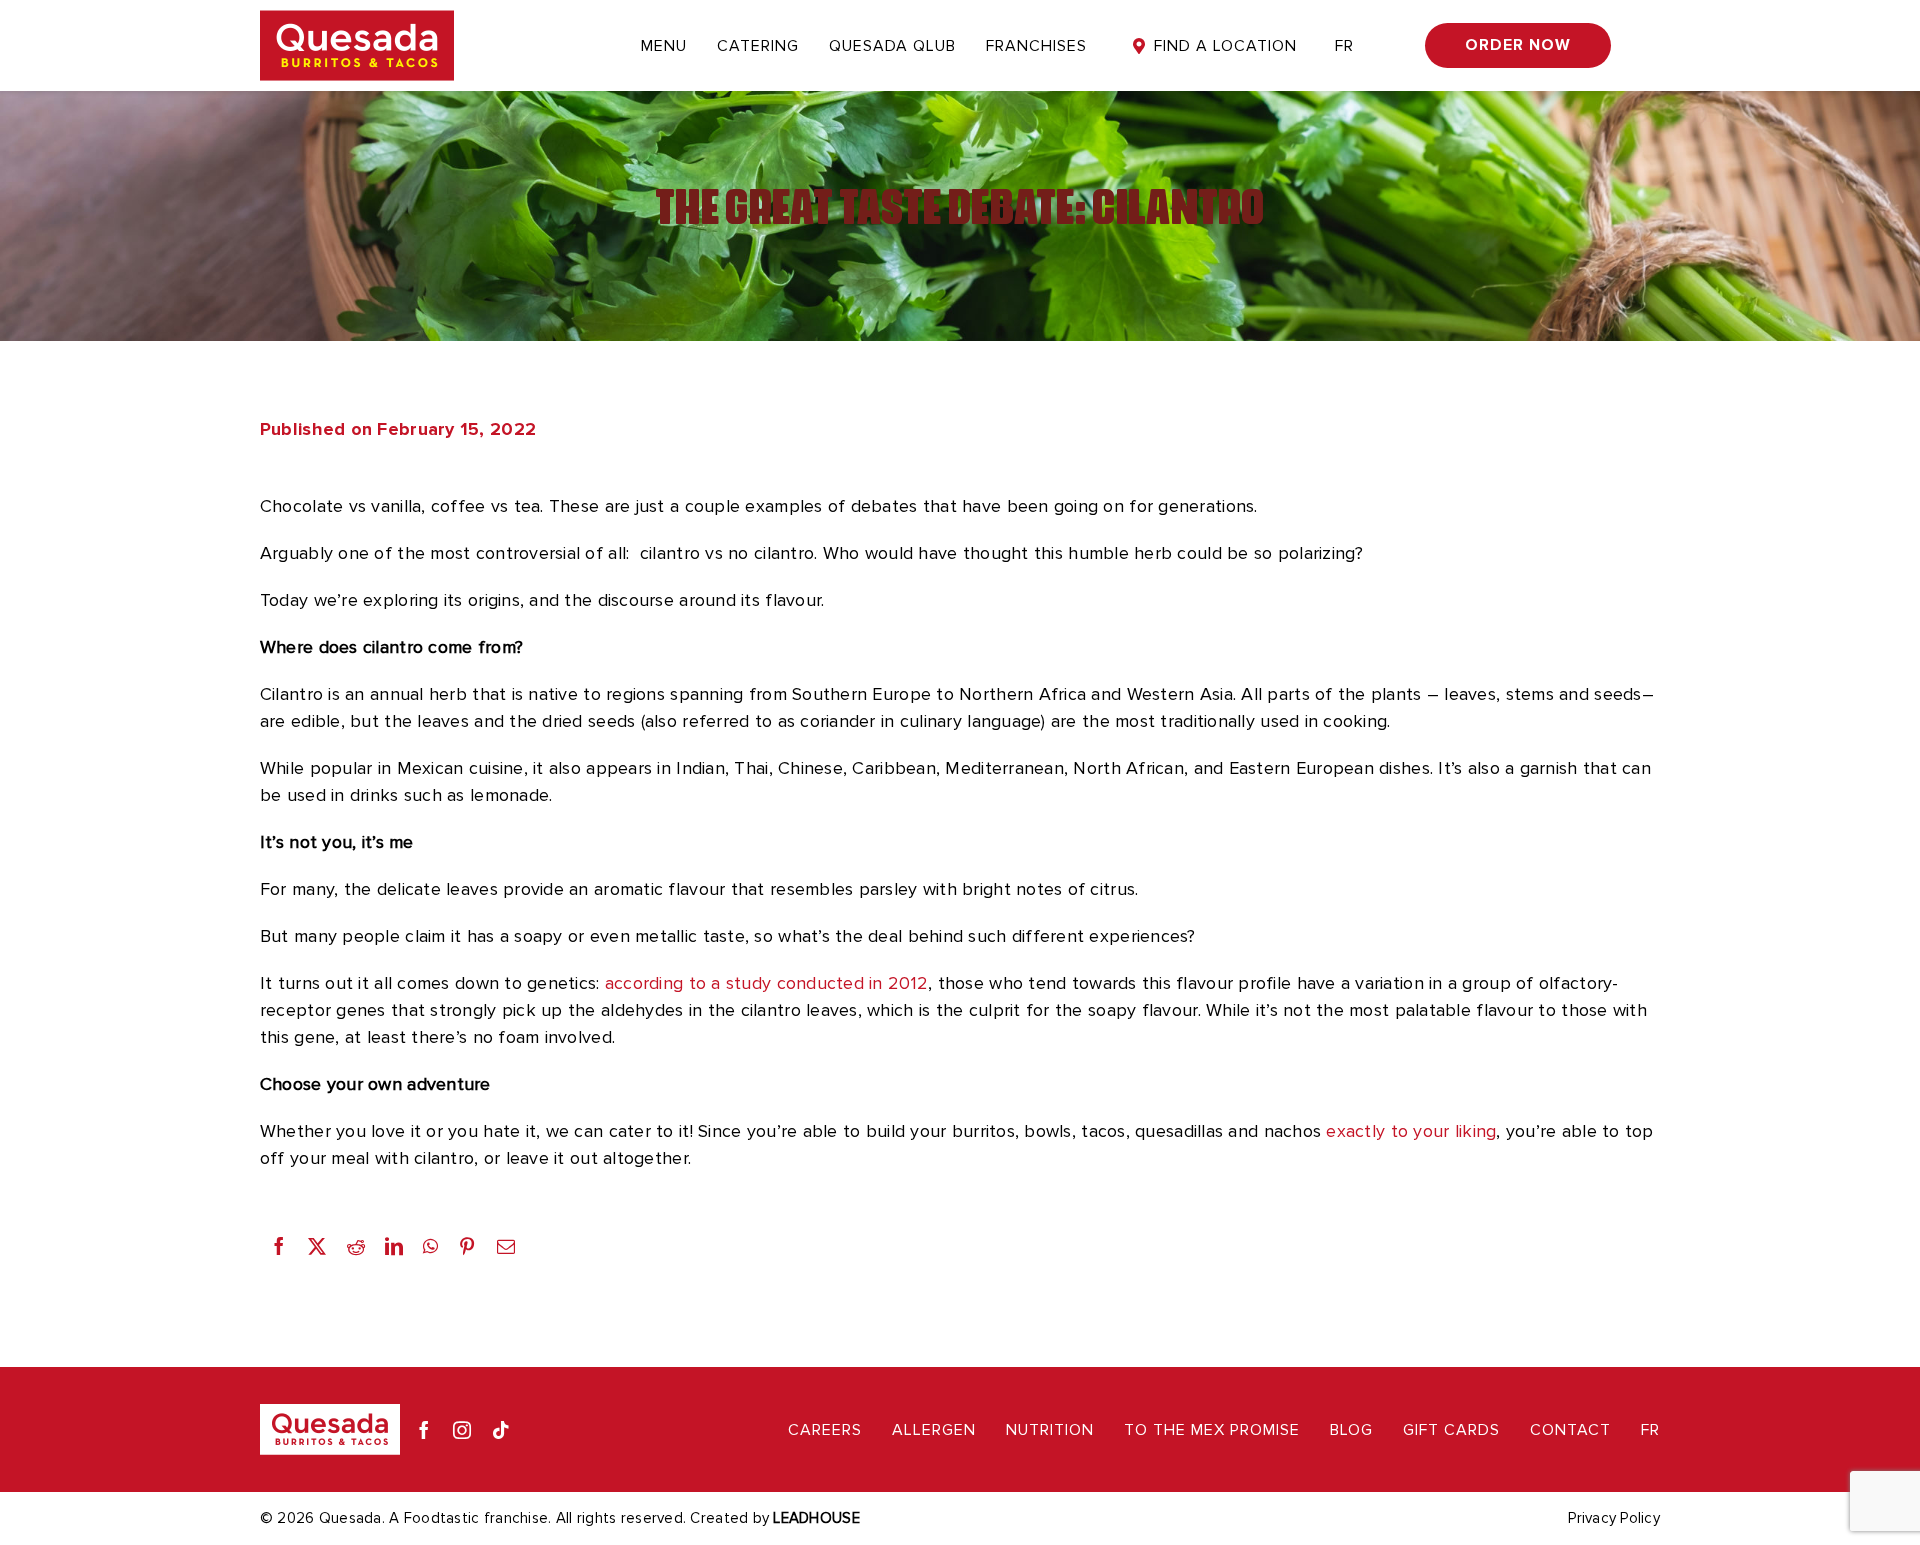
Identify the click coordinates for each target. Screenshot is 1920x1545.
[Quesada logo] (357, 19)
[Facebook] (279, 1246)
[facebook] (424, 1430)
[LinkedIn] (394, 1246)
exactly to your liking (1411, 1131)
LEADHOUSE (816, 1518)
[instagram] (462, 1430)
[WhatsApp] (430, 1246)
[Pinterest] (467, 1246)
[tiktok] (501, 1430)
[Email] (506, 1246)
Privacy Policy (1614, 1518)
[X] (317, 1246)
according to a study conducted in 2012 (766, 983)
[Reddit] (356, 1246)
